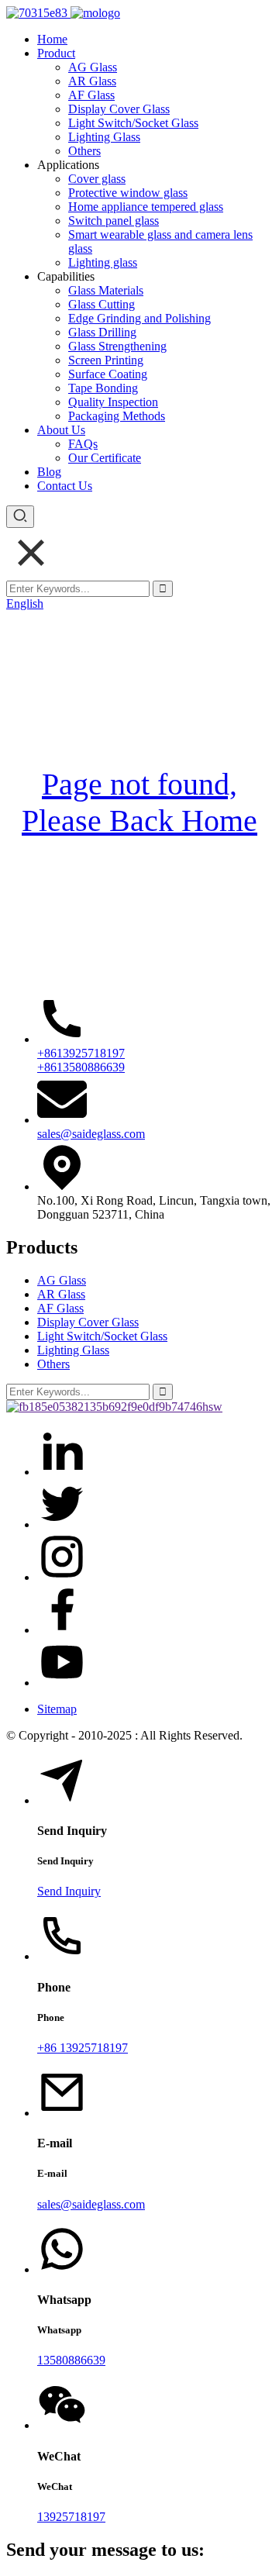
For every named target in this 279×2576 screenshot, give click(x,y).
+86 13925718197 (83, 2048)
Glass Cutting (102, 304)
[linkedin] (62, 1472)
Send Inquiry (69, 1891)
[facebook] (62, 1630)
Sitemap (57, 1709)
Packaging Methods (117, 416)
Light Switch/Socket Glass (133, 123)
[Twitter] (62, 1524)
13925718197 (71, 2517)
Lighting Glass (104, 137)
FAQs (83, 444)
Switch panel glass (114, 221)
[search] (20, 517)
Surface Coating (108, 374)
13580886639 (71, 2360)
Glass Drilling (102, 332)
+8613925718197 (81, 1053)
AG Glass (93, 67)
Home (52, 39)
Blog (49, 472)
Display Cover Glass (119, 109)
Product (56, 53)
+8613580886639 (81, 1067)
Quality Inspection (113, 402)
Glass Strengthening (117, 346)
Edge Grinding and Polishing (139, 318)
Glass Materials (106, 290)
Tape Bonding (103, 388)
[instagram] (62, 1577)
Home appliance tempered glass (146, 207)
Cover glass (97, 179)
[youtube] (62, 1683)
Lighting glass (103, 262)
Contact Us (65, 486)
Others (84, 151)
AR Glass (92, 81)
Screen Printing (106, 360)
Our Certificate (105, 458)
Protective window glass (128, 193)
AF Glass (91, 95)
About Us (61, 430)
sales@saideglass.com (91, 1134)
